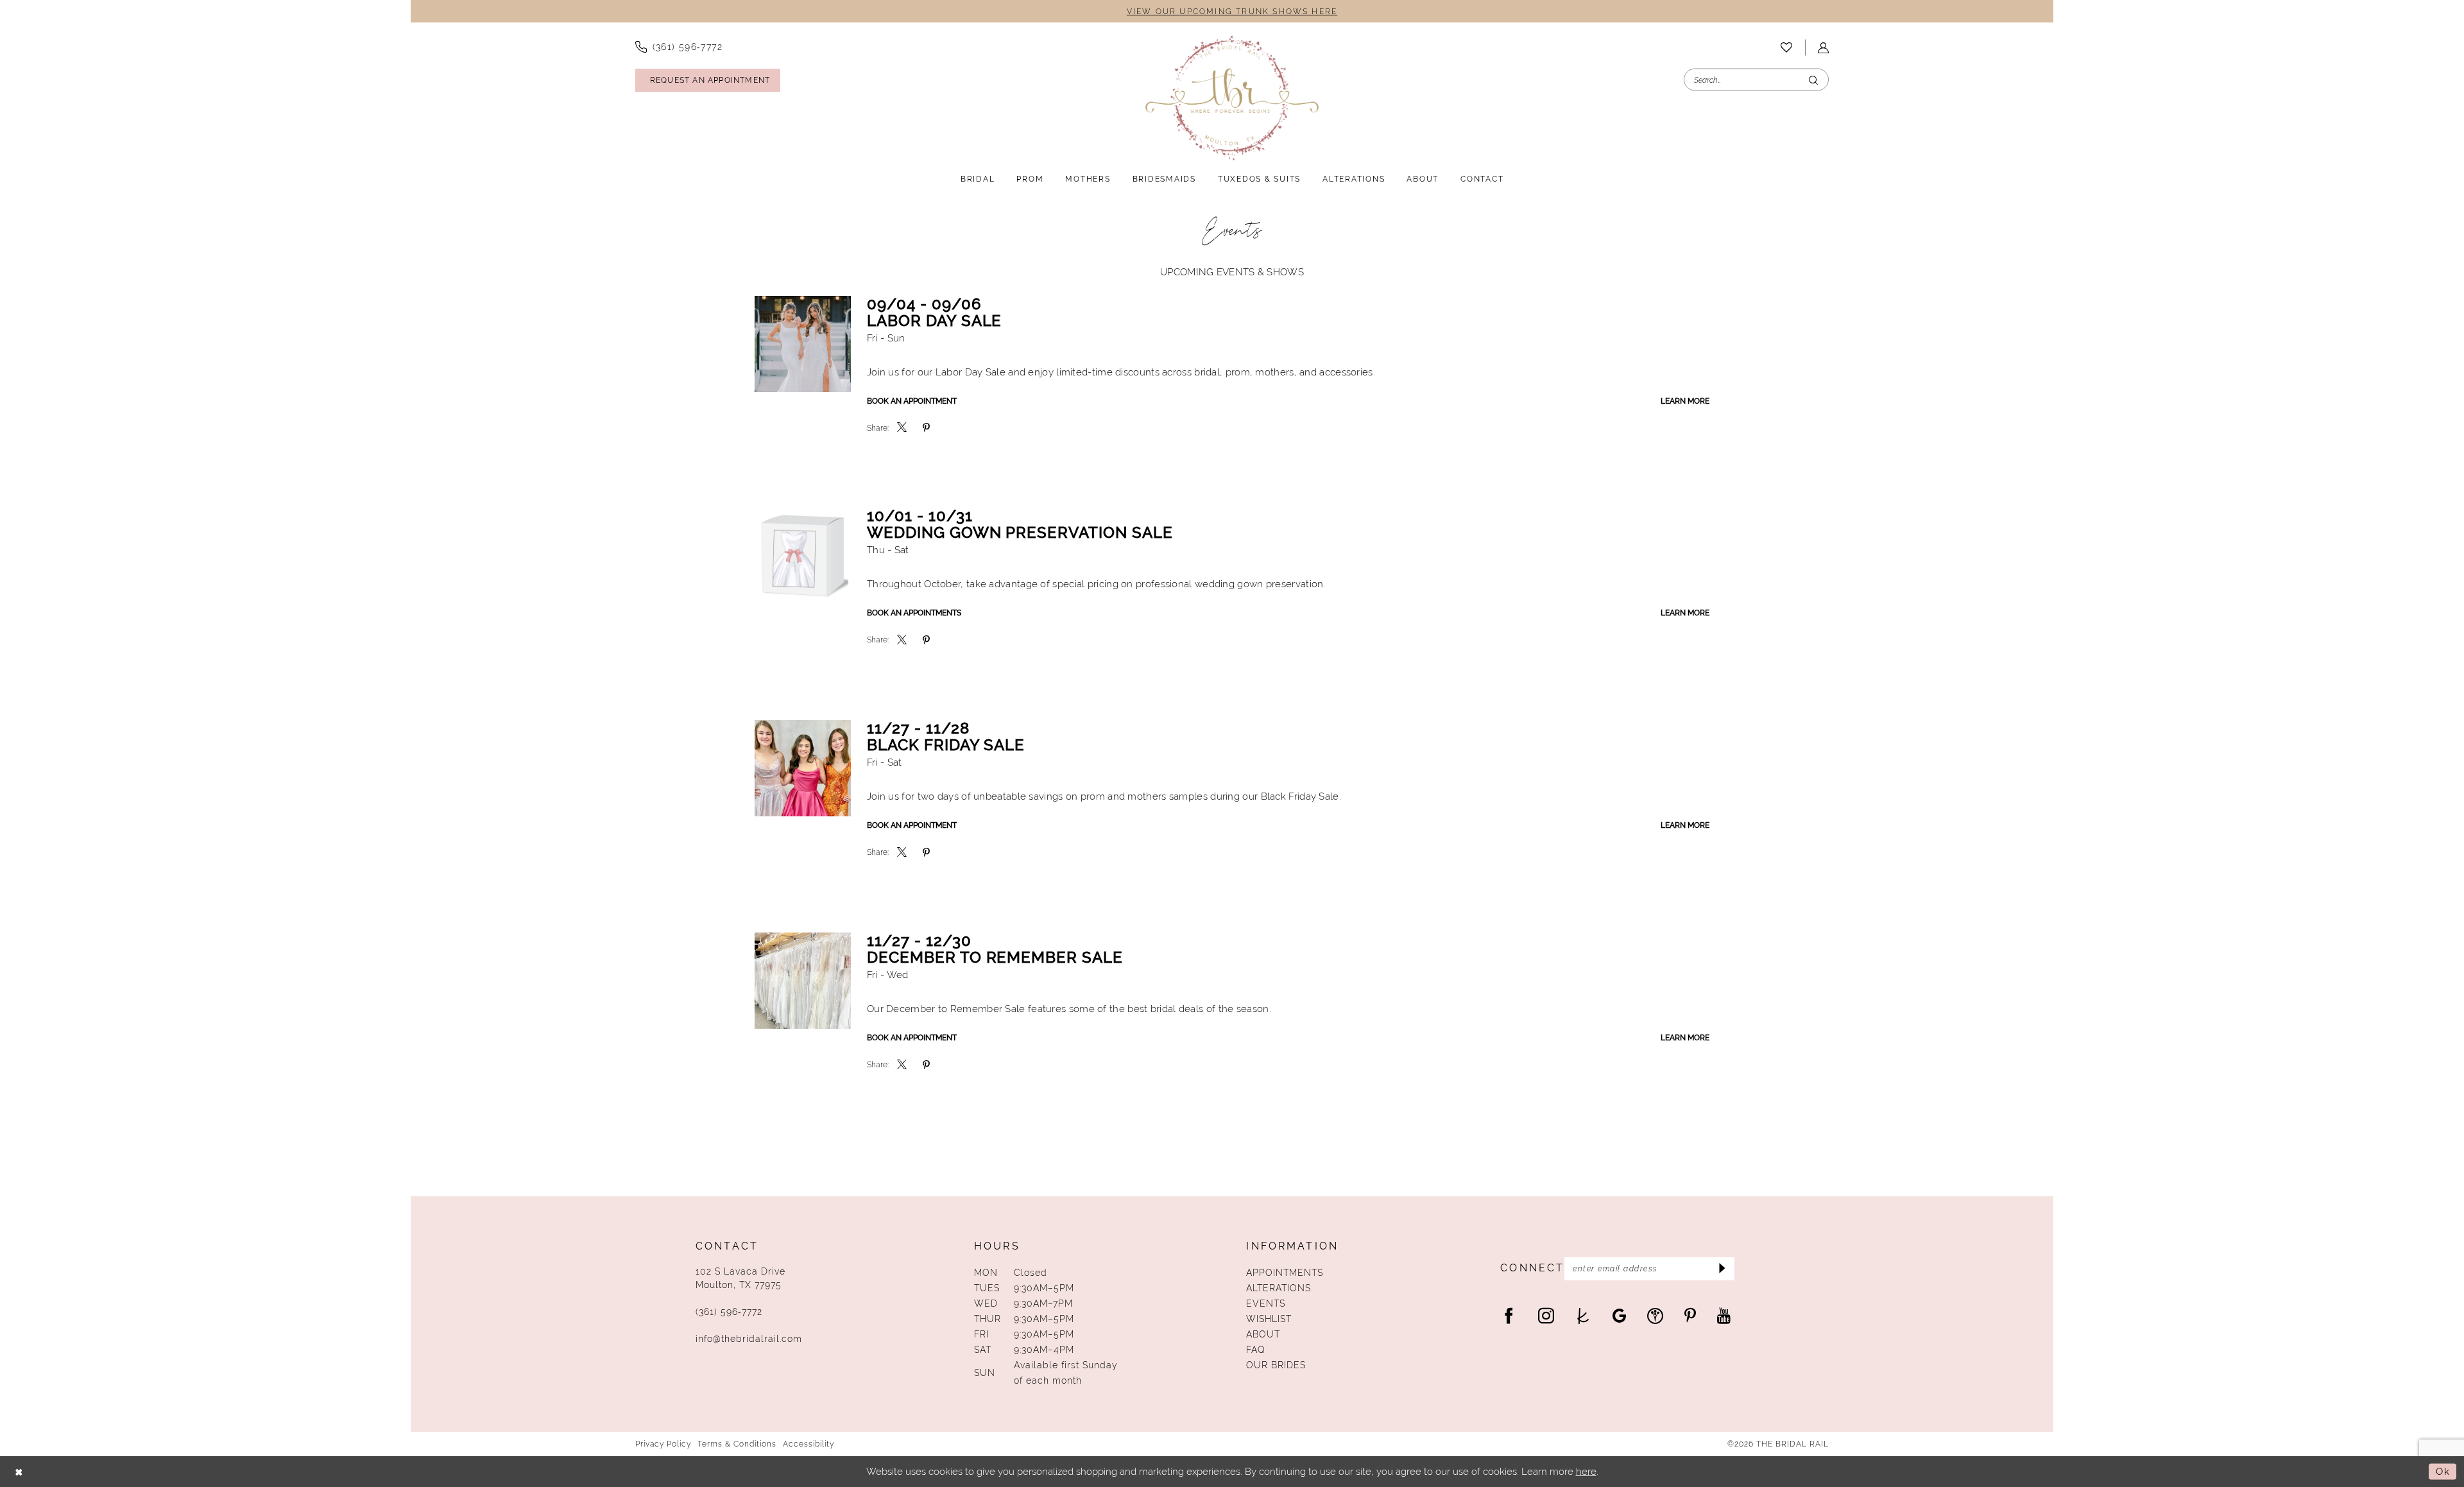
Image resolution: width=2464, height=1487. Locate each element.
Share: (878, 428)
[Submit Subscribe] (1721, 1269)
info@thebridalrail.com (749, 1339)
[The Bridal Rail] (1232, 98)
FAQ (1256, 1350)
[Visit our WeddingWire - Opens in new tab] (1655, 1315)
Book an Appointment (912, 401)
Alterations (1279, 1288)
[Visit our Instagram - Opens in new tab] (1546, 1315)
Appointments (1285, 1273)
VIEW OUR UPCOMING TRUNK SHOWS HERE (1232, 12)
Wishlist (1269, 1319)
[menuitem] (679, 47)
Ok (2443, 1471)
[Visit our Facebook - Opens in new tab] (1509, 1315)
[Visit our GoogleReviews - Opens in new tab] (1619, 1315)
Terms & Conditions (737, 1444)
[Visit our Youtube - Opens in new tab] (1724, 1315)
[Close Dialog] (19, 1471)
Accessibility (809, 1444)
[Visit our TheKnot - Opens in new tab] (1583, 1315)
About (1263, 1334)
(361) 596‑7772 (729, 1312)
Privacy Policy (663, 1444)
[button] (1823, 48)
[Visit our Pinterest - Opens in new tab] (1690, 1315)
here (1586, 1471)
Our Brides (1276, 1365)
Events (1266, 1303)
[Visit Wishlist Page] (1786, 47)
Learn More (1685, 401)
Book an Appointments (914, 613)
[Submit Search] (1813, 80)
